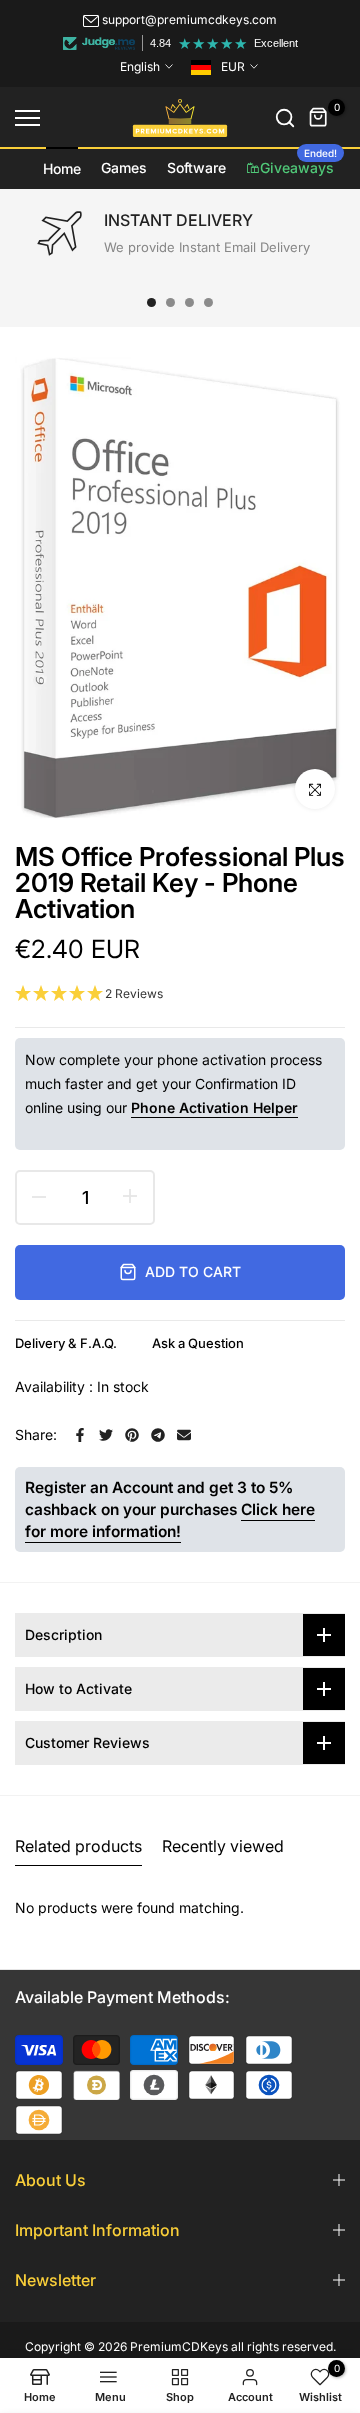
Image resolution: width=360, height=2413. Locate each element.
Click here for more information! (170, 1520)
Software (196, 167)
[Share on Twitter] (106, 1435)
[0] (319, 118)
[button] (180, 994)
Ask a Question (198, 1343)
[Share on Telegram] (158, 1435)
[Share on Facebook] (80, 1435)
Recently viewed (223, 1846)
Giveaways (298, 162)
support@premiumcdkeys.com (189, 19)
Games (124, 167)
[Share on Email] (184, 1435)
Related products (78, 1846)
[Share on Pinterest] (132, 1435)
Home (62, 168)
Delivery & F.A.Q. (66, 1343)
